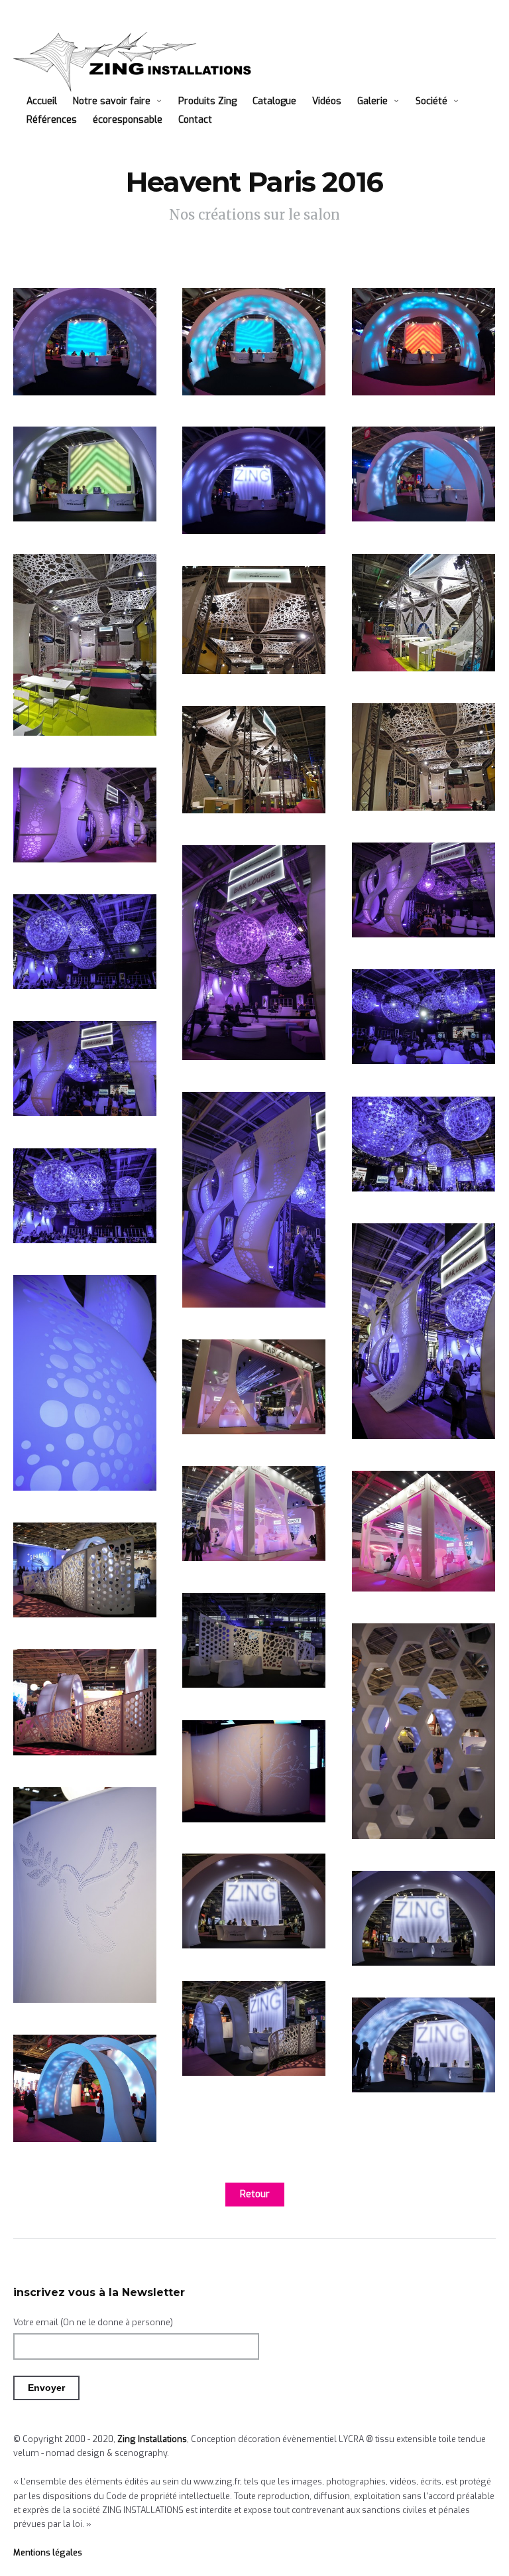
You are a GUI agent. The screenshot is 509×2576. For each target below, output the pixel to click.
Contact (195, 120)
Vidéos (327, 101)
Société (431, 101)
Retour (255, 2194)
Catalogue (274, 101)
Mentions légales (48, 2552)
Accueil (42, 101)
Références (52, 120)
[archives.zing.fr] (137, 62)
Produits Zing (207, 101)
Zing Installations (152, 2439)
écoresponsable (128, 120)
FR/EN (241, 120)
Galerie (372, 101)
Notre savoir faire (112, 101)
